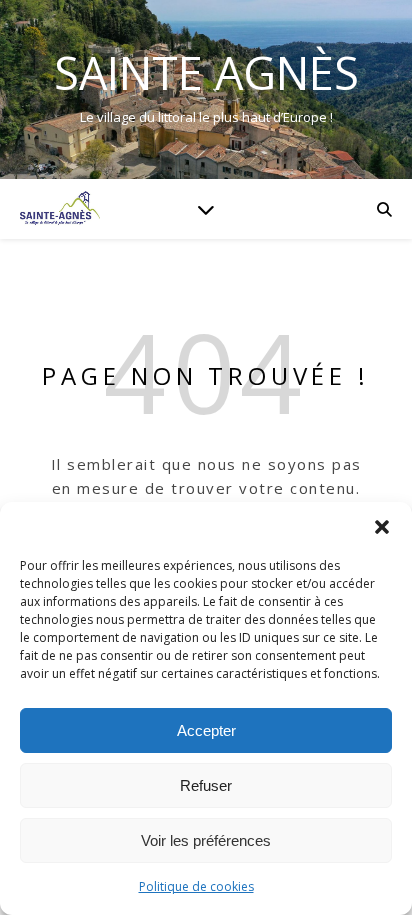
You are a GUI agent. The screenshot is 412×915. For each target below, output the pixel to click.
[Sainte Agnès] (60, 209)
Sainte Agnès (206, 72)
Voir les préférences (206, 840)
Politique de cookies (196, 886)
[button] (382, 527)
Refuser (206, 785)
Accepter (206, 730)
